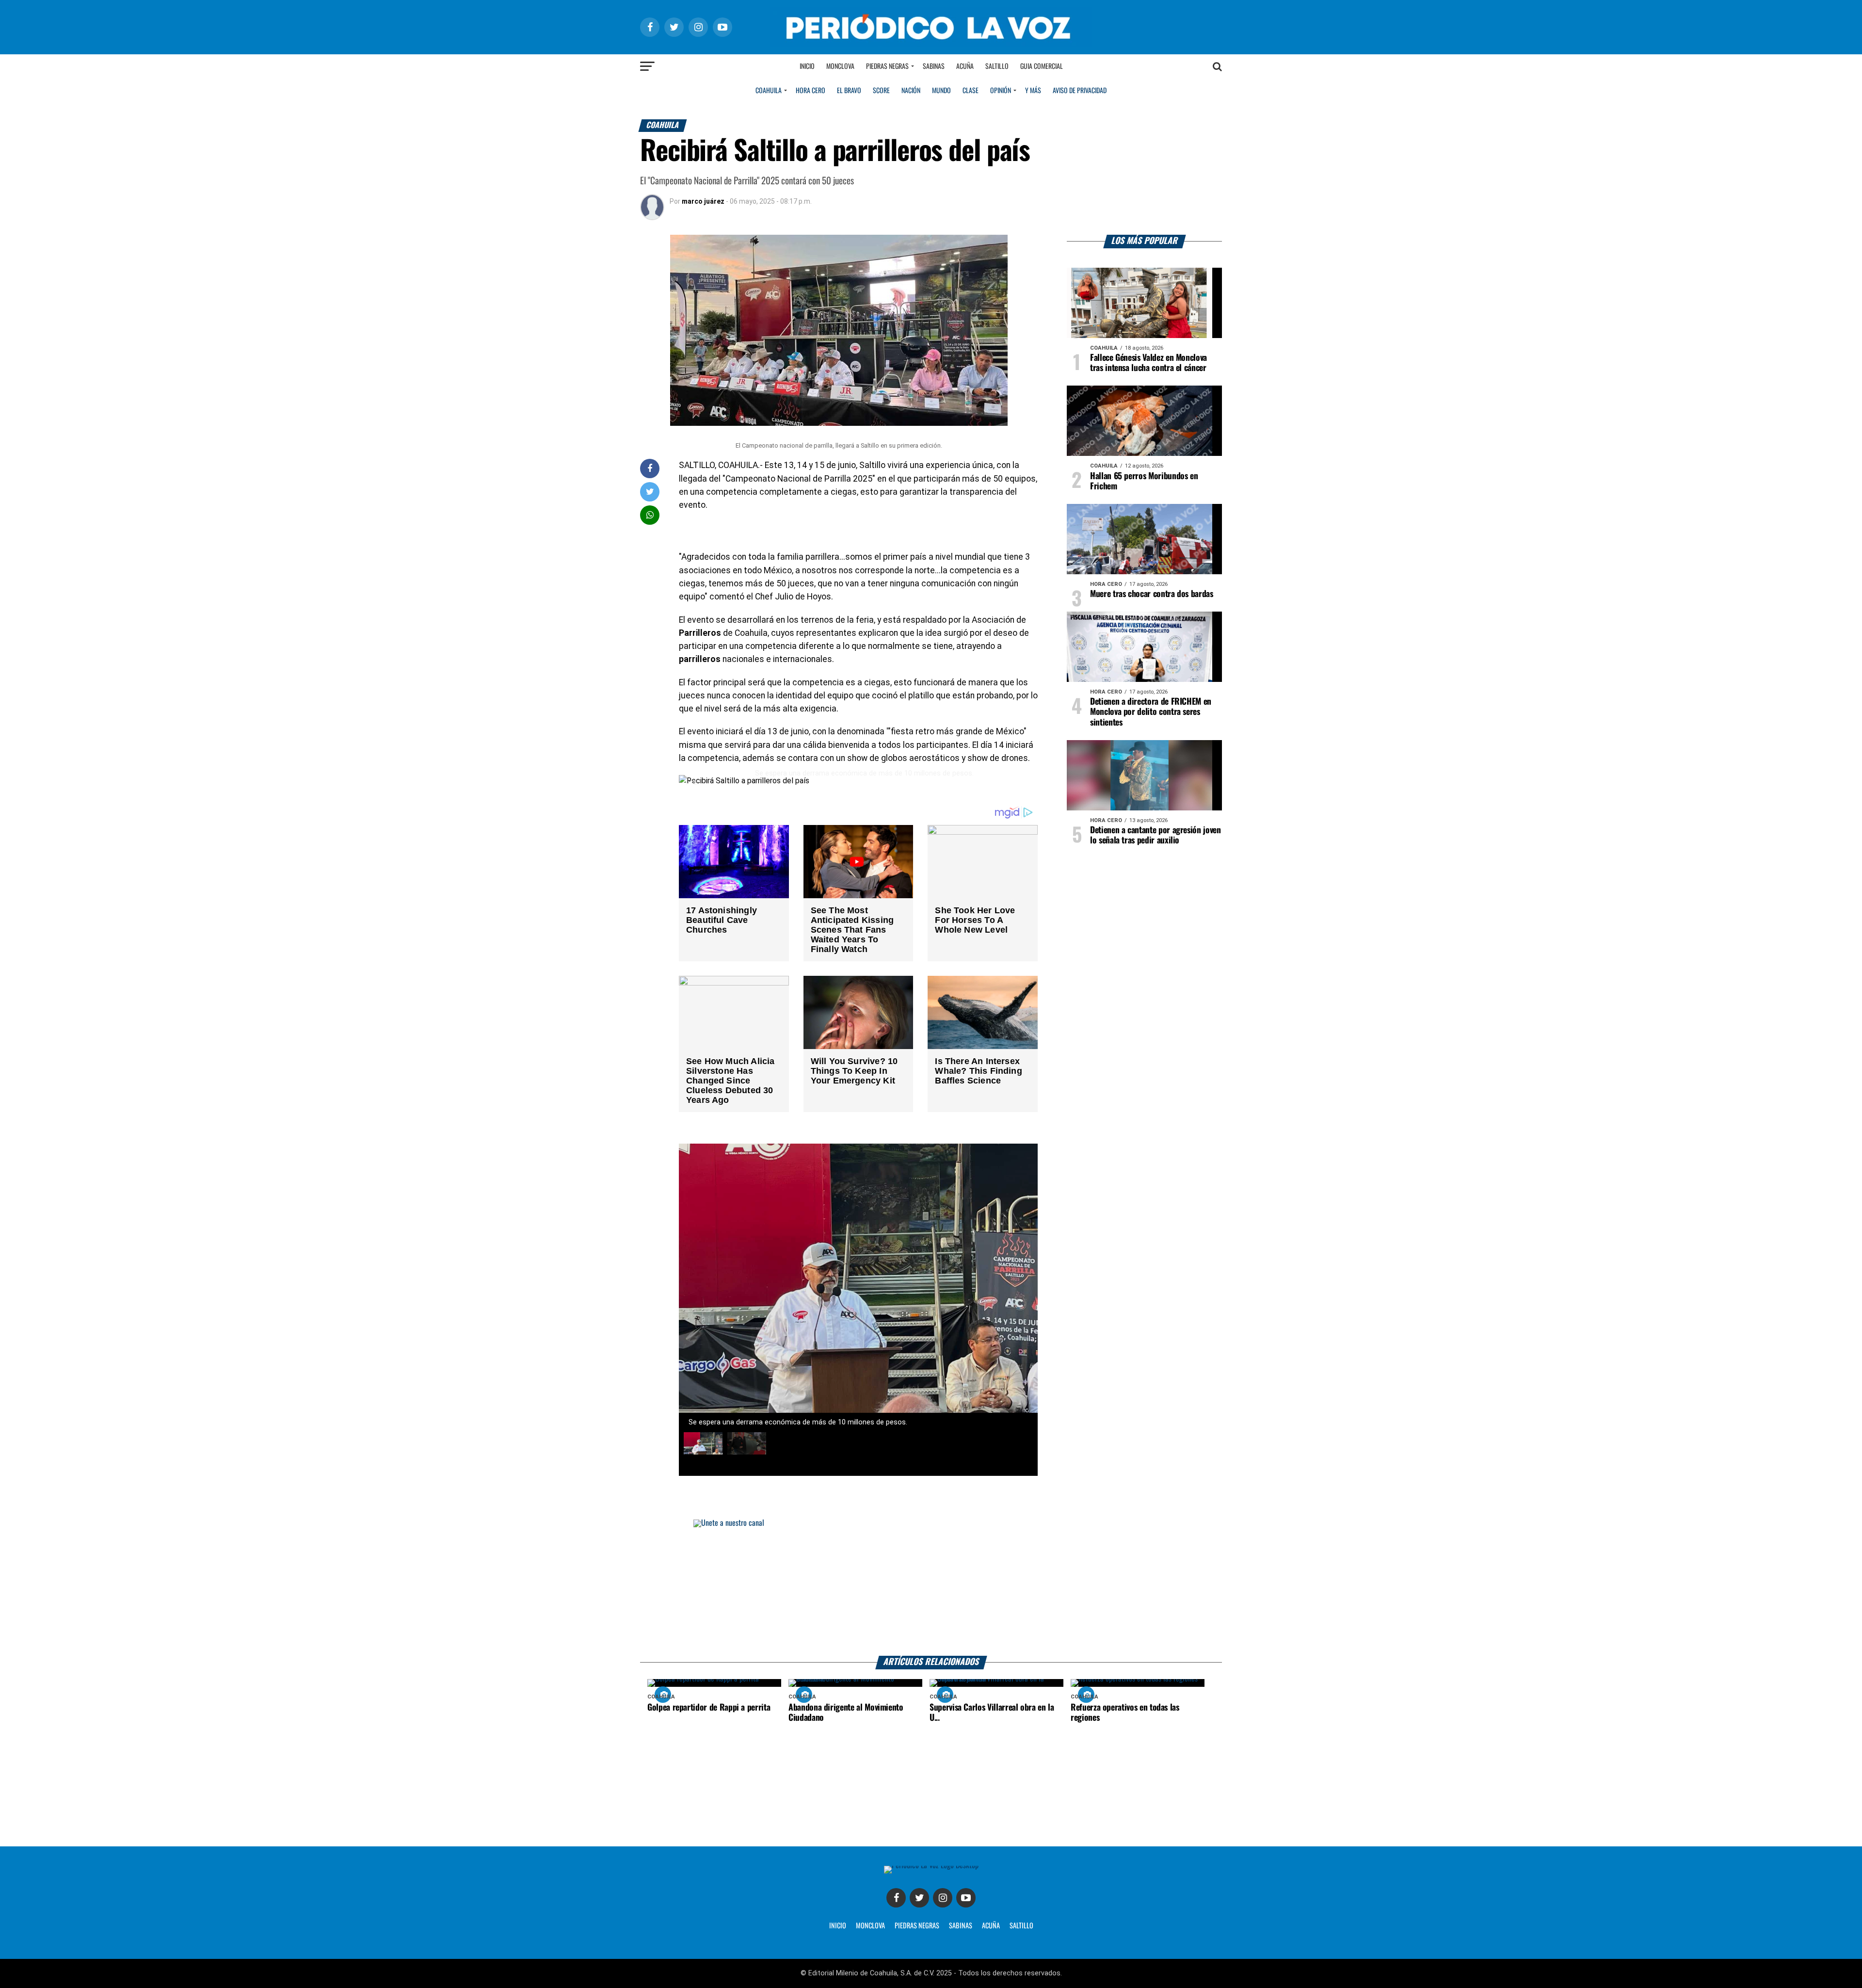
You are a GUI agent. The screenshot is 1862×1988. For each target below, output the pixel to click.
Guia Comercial (1042, 66)
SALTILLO (1021, 1926)
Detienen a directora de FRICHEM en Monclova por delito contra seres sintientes (1151, 712)
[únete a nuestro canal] (931, 1588)
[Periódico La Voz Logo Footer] (931, 1869)
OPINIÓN (1001, 91)
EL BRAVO (849, 91)
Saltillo (997, 66)
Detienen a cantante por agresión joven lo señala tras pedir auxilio (1156, 835)
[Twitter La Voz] (919, 1898)
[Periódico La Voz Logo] (931, 27)
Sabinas (934, 66)
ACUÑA (991, 1926)
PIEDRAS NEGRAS (917, 1926)
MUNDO (941, 91)
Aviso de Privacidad (1080, 91)
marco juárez (703, 201)
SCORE (881, 91)
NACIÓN (911, 91)
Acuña (965, 66)
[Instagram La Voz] (943, 1898)
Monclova (840, 66)
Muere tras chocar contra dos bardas (1152, 594)
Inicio (807, 66)
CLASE (971, 91)
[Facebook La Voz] (896, 1898)
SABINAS (961, 1926)
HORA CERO (811, 91)
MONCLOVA (870, 1926)
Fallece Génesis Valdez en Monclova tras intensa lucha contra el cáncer (1148, 363)
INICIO (838, 1926)
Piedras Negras (887, 66)
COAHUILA (769, 91)
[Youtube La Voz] (966, 1898)
